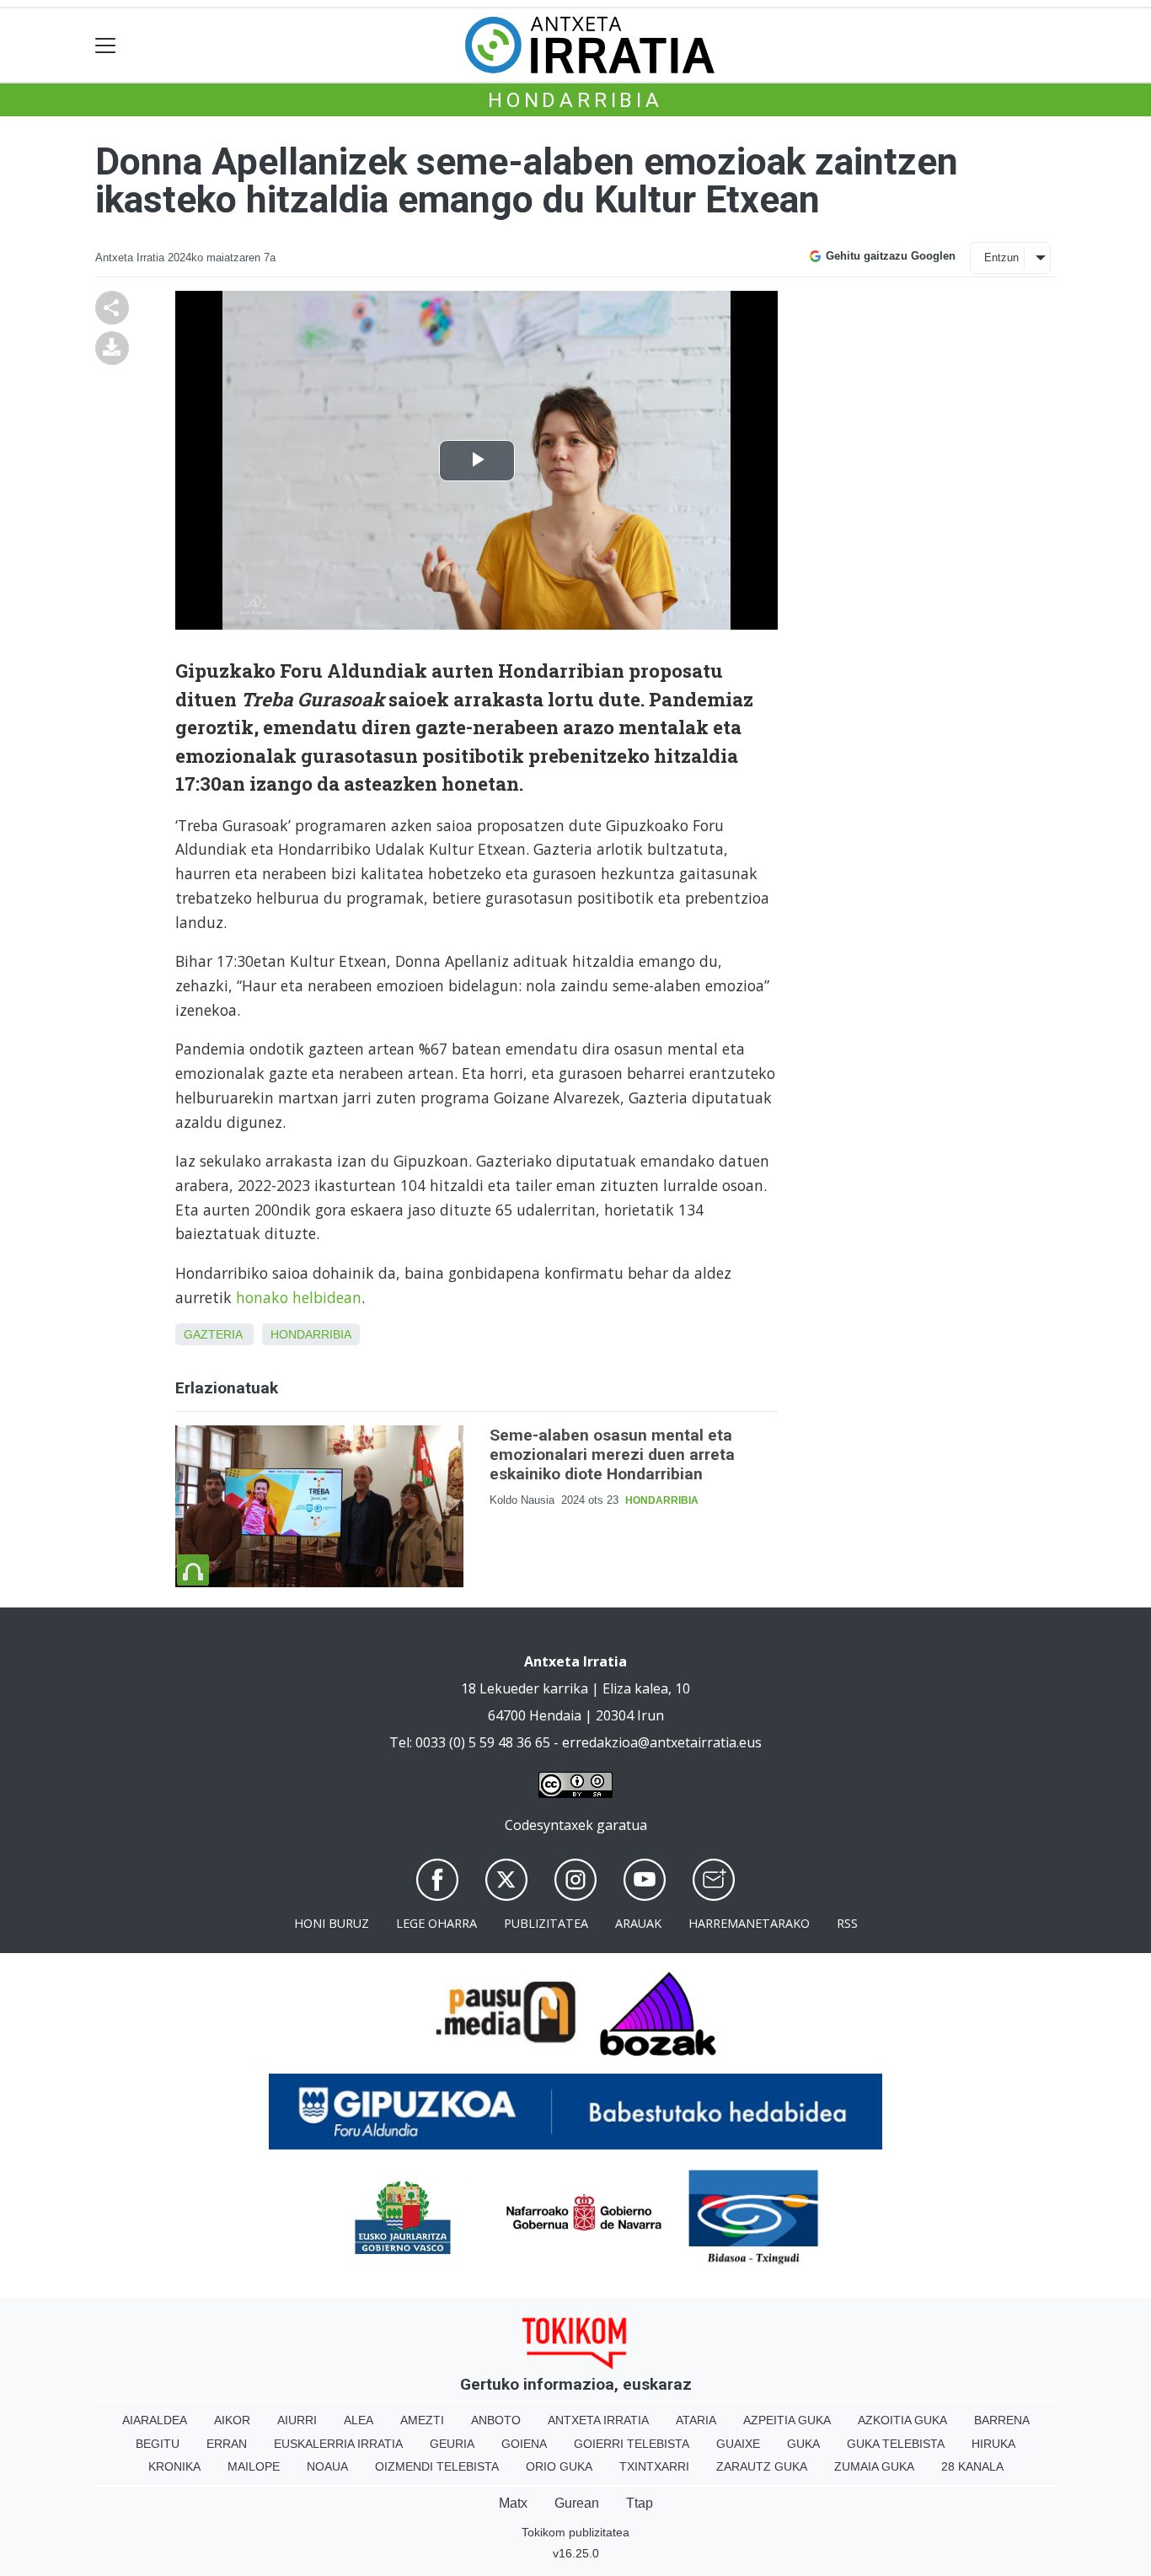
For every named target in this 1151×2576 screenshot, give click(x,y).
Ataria (696, 2420)
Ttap (640, 2503)
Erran (227, 2444)
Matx (513, 2503)
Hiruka (993, 2444)
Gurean (577, 2503)
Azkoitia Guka (902, 2420)
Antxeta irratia (598, 2420)
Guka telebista (896, 2444)
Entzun (1001, 258)
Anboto (496, 2420)
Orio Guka (559, 2466)
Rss (847, 1923)
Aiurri (297, 2420)
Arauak (638, 1923)
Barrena (1002, 2420)
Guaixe (738, 2444)
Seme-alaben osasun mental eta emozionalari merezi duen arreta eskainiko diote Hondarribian (612, 1454)
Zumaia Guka (874, 2466)
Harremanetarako (749, 1923)
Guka (803, 2444)
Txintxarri (654, 2466)
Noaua (327, 2466)
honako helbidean (299, 1297)
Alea (359, 2420)
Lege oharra (436, 1923)
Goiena (524, 2444)
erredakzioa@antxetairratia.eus (662, 1742)
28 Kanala (972, 2466)
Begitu (158, 2444)
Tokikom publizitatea (575, 2532)
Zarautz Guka (762, 2466)
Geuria (452, 2444)
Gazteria (213, 1334)
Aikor (232, 2420)
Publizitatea (546, 1923)
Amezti (422, 2420)
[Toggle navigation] (106, 45)
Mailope (254, 2466)
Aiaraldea (155, 2420)
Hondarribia (575, 100)
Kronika (174, 2466)
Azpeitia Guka (787, 2420)
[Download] (112, 346)
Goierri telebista (632, 2444)
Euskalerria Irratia (338, 2444)
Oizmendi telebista (437, 2466)
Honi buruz (332, 1923)
